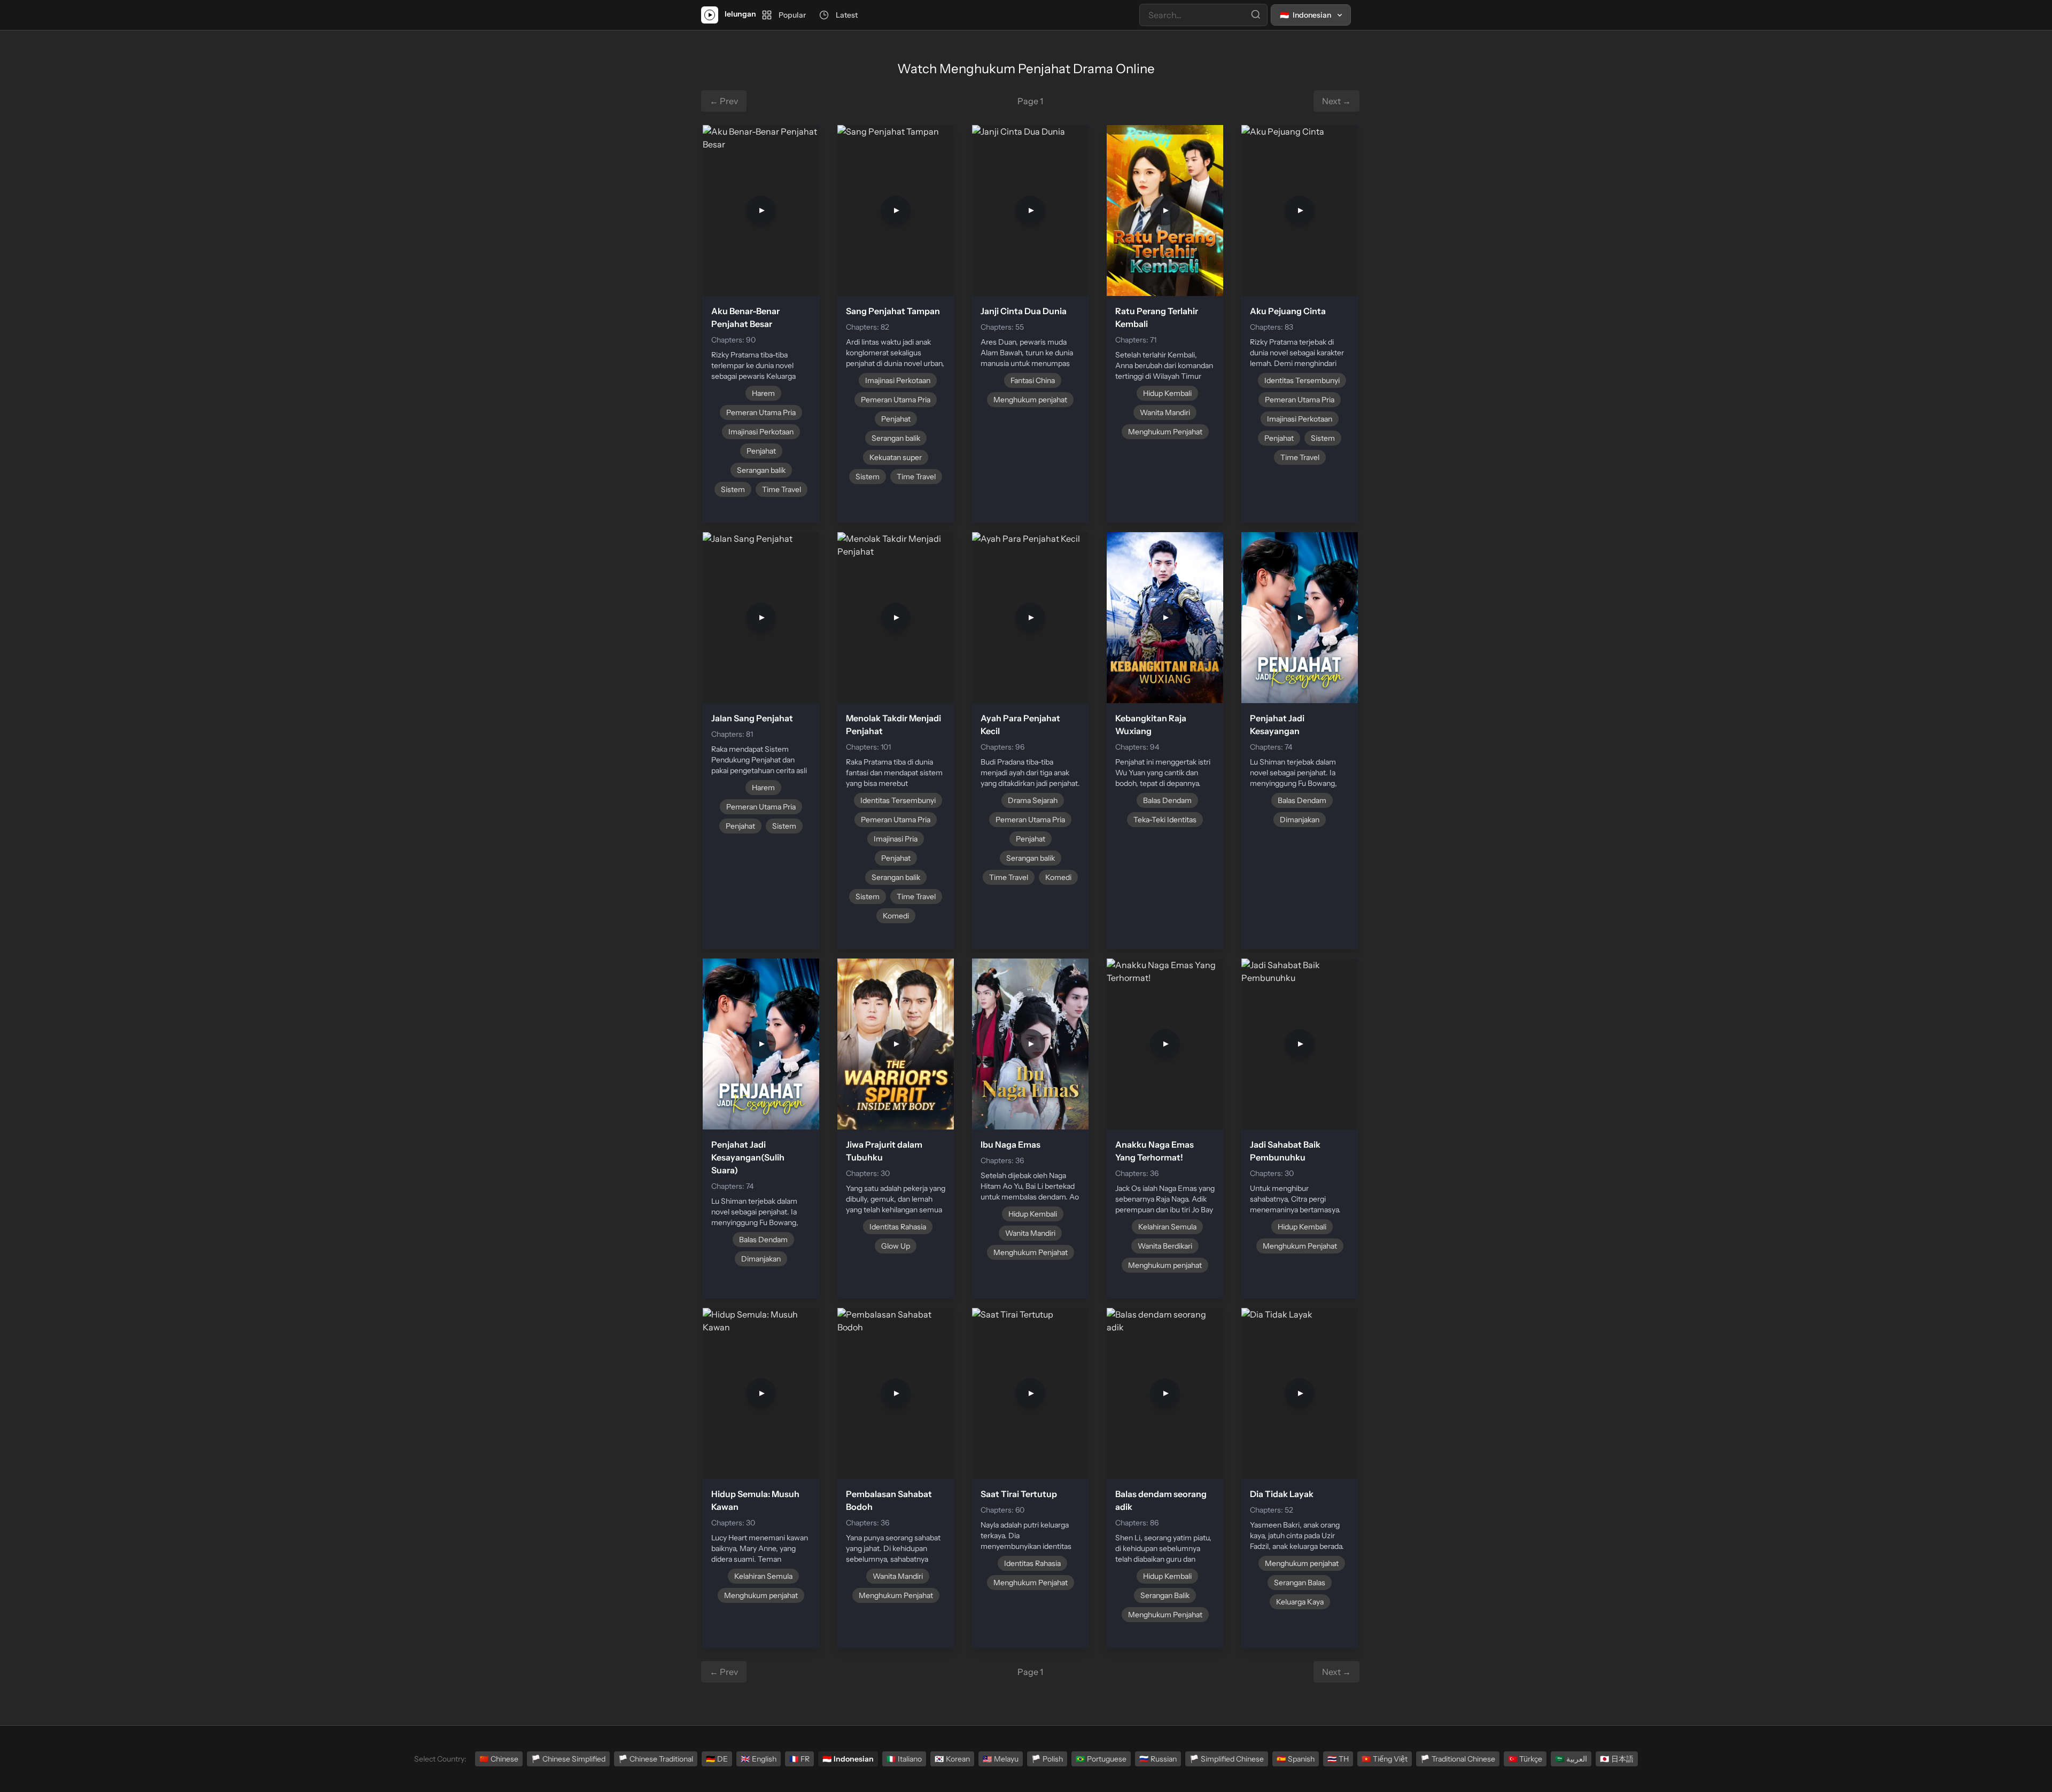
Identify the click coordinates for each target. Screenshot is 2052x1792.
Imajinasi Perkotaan (761, 432)
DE (717, 1759)
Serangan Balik (1165, 1595)
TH (1338, 1759)
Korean (952, 1759)
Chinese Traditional (656, 1759)
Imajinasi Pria (896, 839)
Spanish (1296, 1759)
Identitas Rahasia (898, 1227)
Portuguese (1101, 1759)
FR (799, 1759)
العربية (1571, 1759)
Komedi (896, 916)
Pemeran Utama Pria (761, 412)
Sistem (733, 489)
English (759, 1759)
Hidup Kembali (1167, 393)
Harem (763, 393)
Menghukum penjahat (1030, 400)
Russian (1158, 1759)
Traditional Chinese (1458, 1759)
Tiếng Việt (1385, 1759)
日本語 (1617, 1759)
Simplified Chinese (1227, 1759)
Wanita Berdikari (1165, 1246)
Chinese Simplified (568, 1759)
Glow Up (896, 1246)
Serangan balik (761, 470)
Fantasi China (1033, 380)
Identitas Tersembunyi (1302, 380)
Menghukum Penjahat (1165, 432)
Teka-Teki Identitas (1165, 820)
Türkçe (1525, 1759)
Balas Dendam (1167, 800)
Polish (1047, 1759)
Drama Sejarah (1033, 800)
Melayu (1001, 1759)
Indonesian (848, 1759)
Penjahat (761, 451)
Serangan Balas (1300, 1583)
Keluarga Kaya (1300, 1602)
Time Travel (782, 489)
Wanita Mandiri (1165, 412)
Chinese (499, 1759)
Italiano (904, 1759)
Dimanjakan (1300, 820)
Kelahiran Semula (1167, 1227)
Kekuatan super (896, 457)
